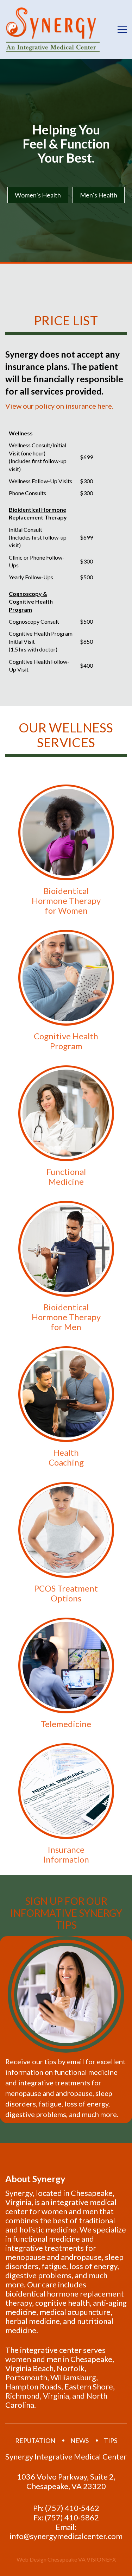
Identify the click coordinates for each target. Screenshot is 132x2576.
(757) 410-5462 (72, 2508)
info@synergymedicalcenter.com (66, 2536)
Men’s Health (99, 195)
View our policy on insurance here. (59, 406)
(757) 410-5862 (72, 2518)
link (66, 850)
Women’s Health (38, 195)
